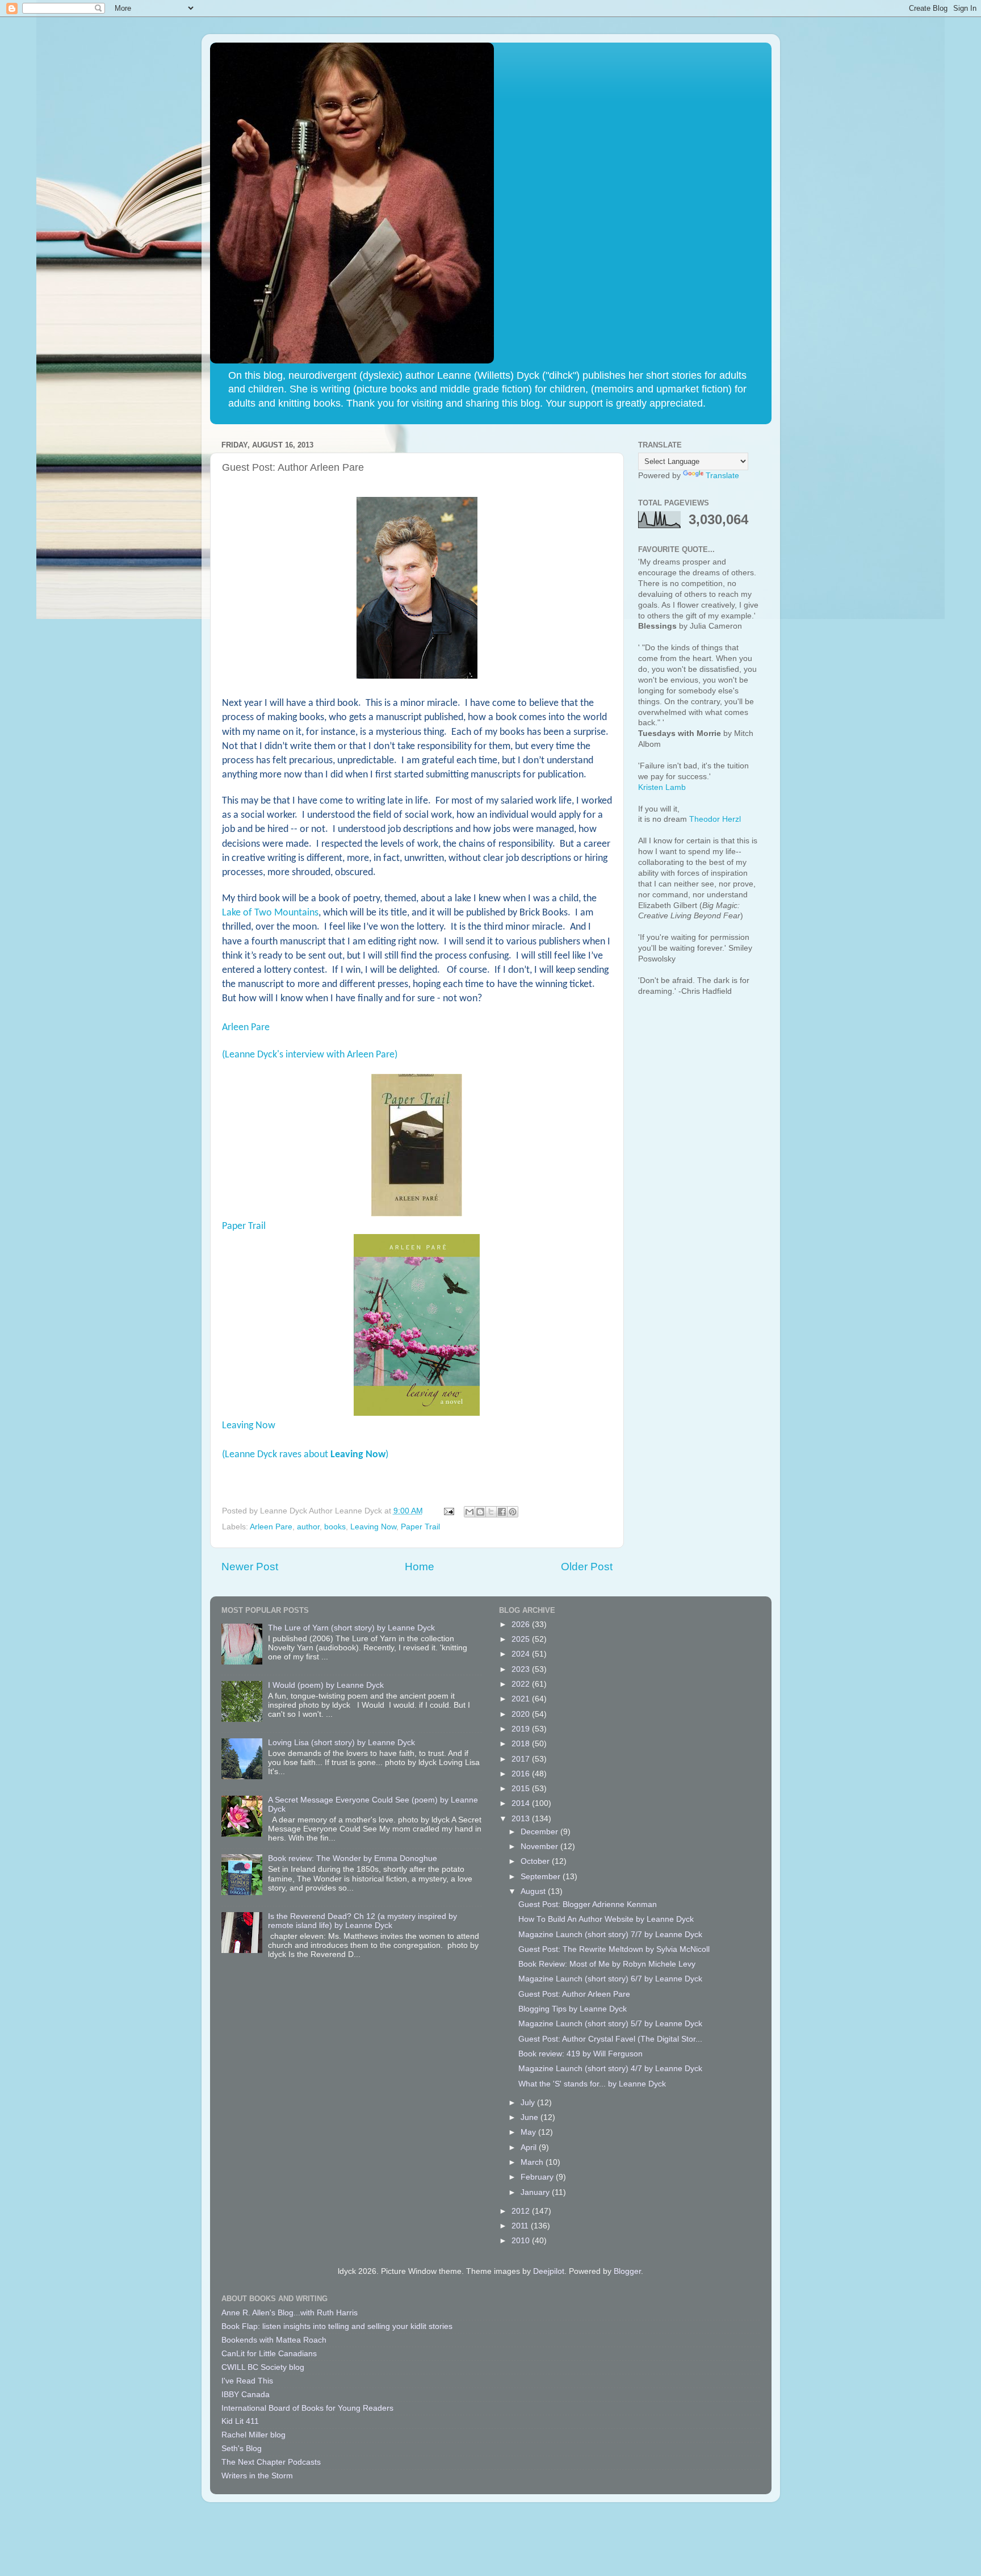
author (308, 1527)
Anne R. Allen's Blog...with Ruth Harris (290, 2313)
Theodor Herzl (715, 819)
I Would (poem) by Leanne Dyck (326, 1685)
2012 (522, 2211)
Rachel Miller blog (253, 2435)
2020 (522, 1714)
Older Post (587, 1567)
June (531, 2117)
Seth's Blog (242, 2449)
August (534, 1891)
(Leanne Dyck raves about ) (305, 1455)
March (533, 2162)
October (536, 1861)
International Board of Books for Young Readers (307, 2408)
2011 (521, 2226)
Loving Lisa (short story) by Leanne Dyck (341, 1743)
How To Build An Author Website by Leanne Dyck (606, 1919)
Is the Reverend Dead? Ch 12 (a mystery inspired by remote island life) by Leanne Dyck (362, 1921)
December (540, 1832)
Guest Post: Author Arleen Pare (574, 1994)
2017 (522, 1759)
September (542, 1877)
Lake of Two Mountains (270, 913)
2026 (522, 1624)
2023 (522, 1669)
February (538, 2177)
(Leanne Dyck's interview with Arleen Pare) (310, 1055)
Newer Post (250, 1567)
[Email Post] (449, 1511)
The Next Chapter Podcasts (271, 2462)
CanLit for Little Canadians (269, 2354)
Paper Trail (244, 1226)
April (530, 2148)
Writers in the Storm (257, 2476)
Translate (722, 476)
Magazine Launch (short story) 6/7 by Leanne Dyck (610, 1979)
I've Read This (247, 2381)
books (335, 1527)
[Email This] (469, 1512)
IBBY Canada (246, 2395)
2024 (522, 1654)
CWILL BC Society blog (263, 2367)
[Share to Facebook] (502, 1512)
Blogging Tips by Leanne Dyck (573, 2009)
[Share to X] (491, 1512)
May (529, 2132)
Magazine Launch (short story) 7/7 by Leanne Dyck (610, 1935)
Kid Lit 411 (240, 2421)
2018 (522, 1744)
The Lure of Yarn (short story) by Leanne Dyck (351, 1628)
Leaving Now (249, 1426)
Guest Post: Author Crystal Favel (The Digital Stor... (610, 2039)
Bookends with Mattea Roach (274, 2340)
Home (420, 1567)
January (536, 2192)
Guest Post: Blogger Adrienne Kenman (588, 1904)
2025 (522, 1639)
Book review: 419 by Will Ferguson (580, 2054)
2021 (522, 1699)
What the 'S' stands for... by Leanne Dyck (592, 2084)
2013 (522, 1819)
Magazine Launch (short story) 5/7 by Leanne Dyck (610, 2024)
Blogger (627, 2271)
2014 (522, 1803)
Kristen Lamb (662, 787)
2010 (522, 2241)
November (540, 1847)
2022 (522, 1684)
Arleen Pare (246, 1028)
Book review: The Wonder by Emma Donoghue (353, 1858)
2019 (522, 1729)
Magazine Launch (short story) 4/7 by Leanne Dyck (610, 2069)
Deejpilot (549, 2271)
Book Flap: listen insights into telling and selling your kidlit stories (337, 2326)
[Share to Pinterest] (513, 1512)
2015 (522, 1789)
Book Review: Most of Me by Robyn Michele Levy (607, 1964)
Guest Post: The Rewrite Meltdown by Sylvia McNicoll (614, 1949)
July (529, 2103)
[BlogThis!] (480, 1512)
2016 (522, 1774)
